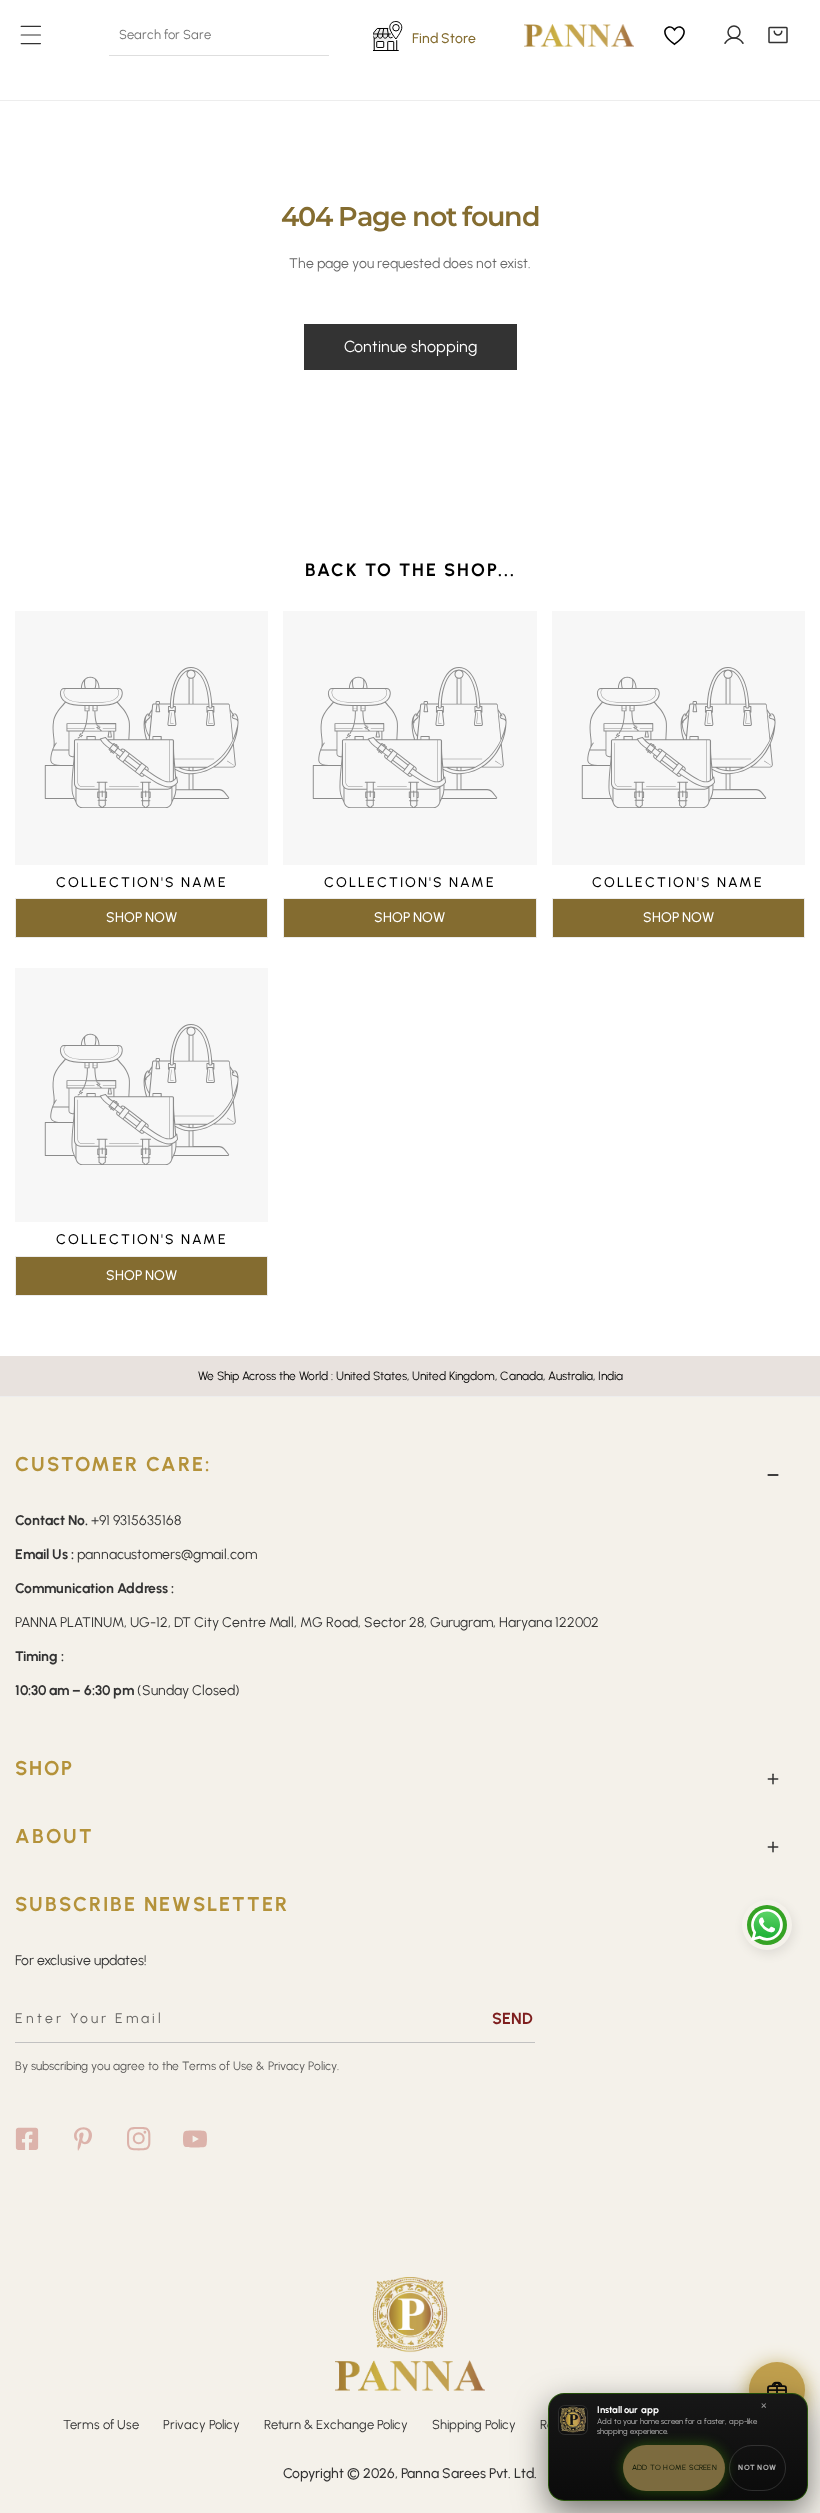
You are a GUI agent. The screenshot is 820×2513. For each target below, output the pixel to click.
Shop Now (141, 917)
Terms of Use (217, 2066)
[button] (778, 35)
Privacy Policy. (303, 2066)
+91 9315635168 (136, 1520)
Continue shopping (410, 346)
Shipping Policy (474, 2424)
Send (512, 2018)
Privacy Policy (201, 2424)
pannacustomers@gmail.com (167, 1554)
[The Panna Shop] (564, 35)
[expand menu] (31, 35)
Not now (757, 2467)
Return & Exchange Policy (336, 2424)
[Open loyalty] (777, 2390)
